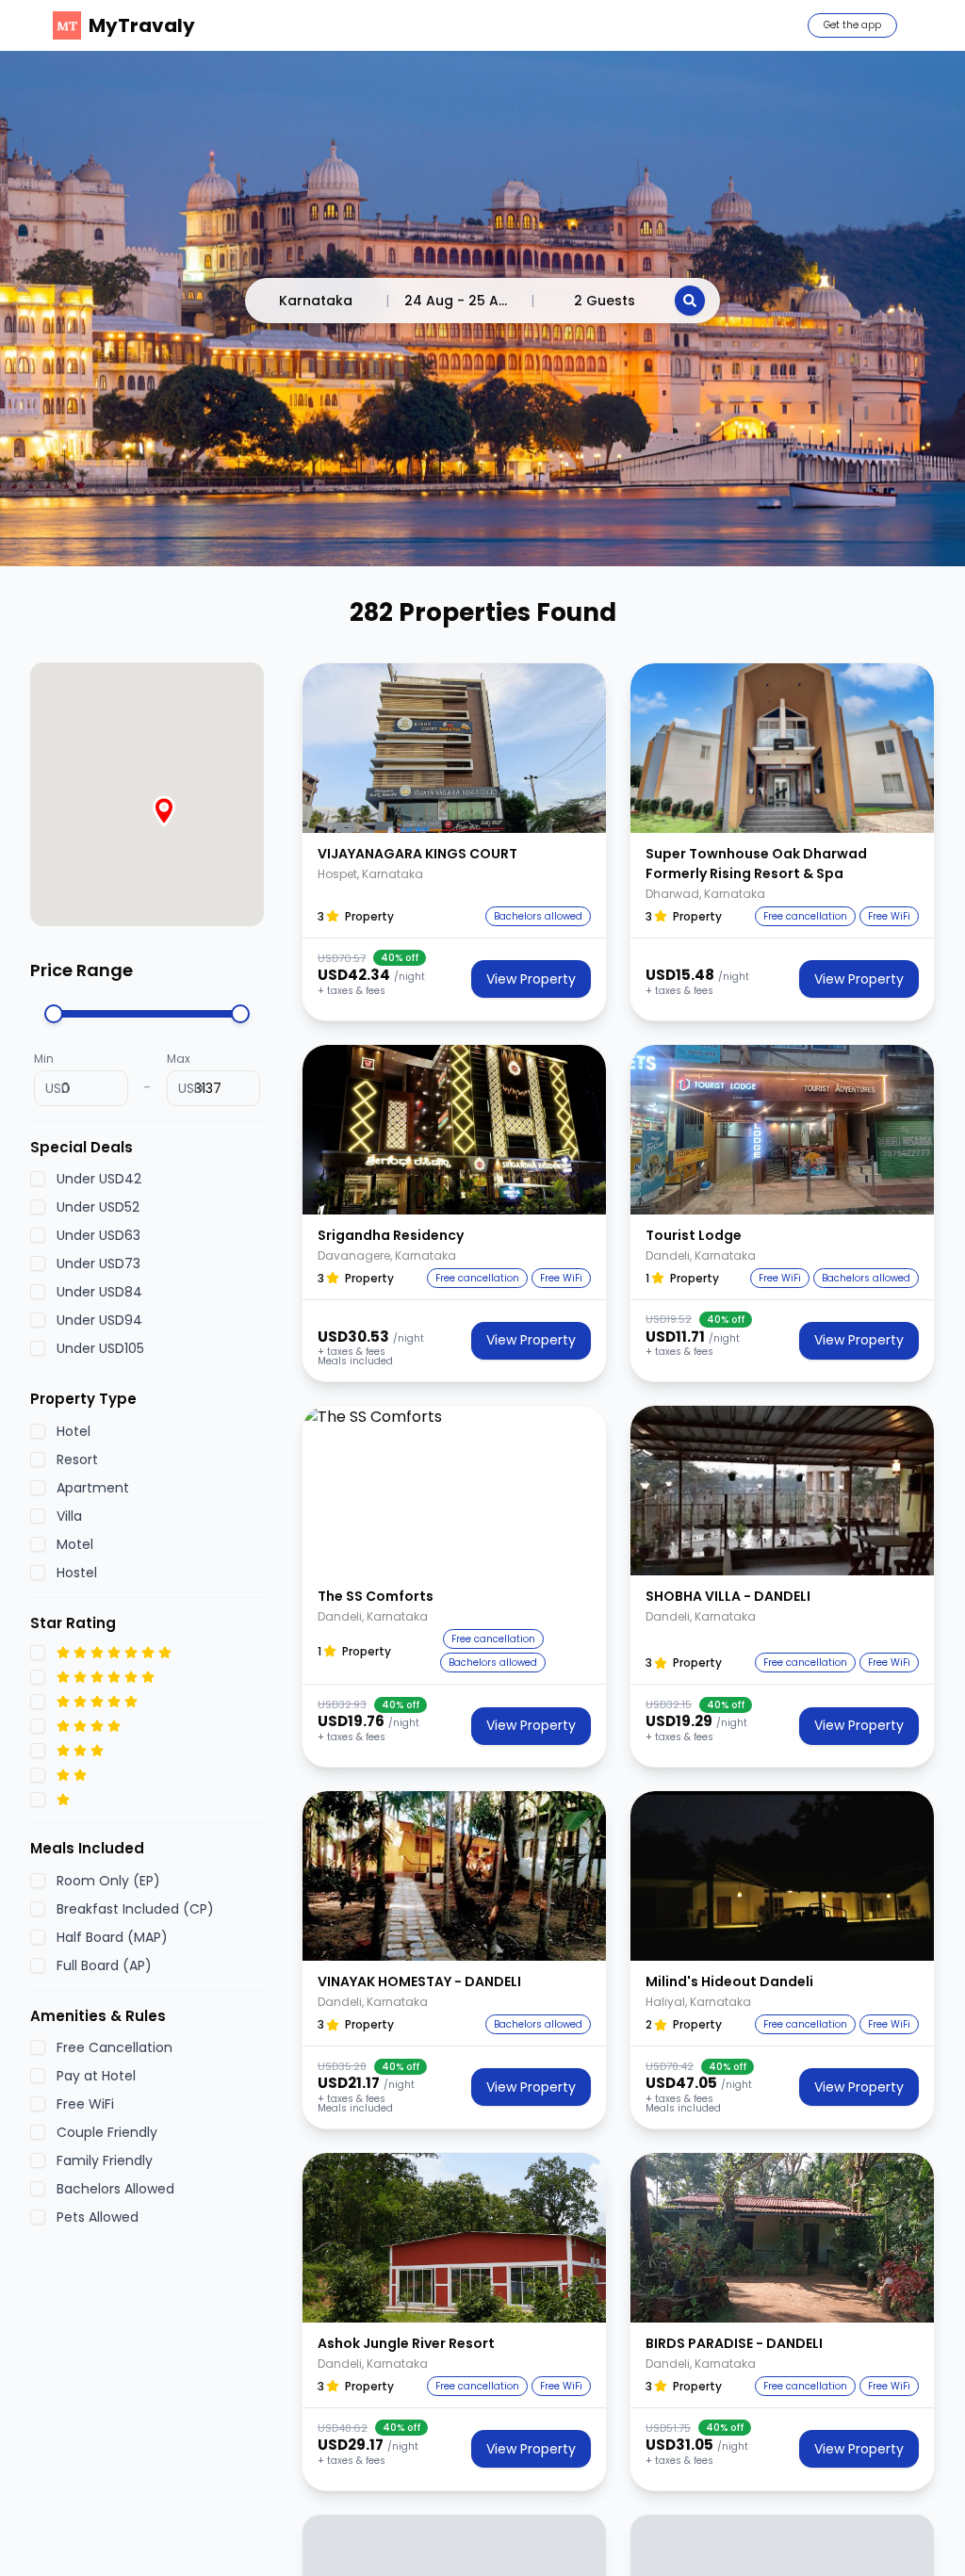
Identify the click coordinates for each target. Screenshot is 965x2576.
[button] (454, 748)
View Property (531, 979)
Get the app (852, 25)
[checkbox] (38, 1179)
